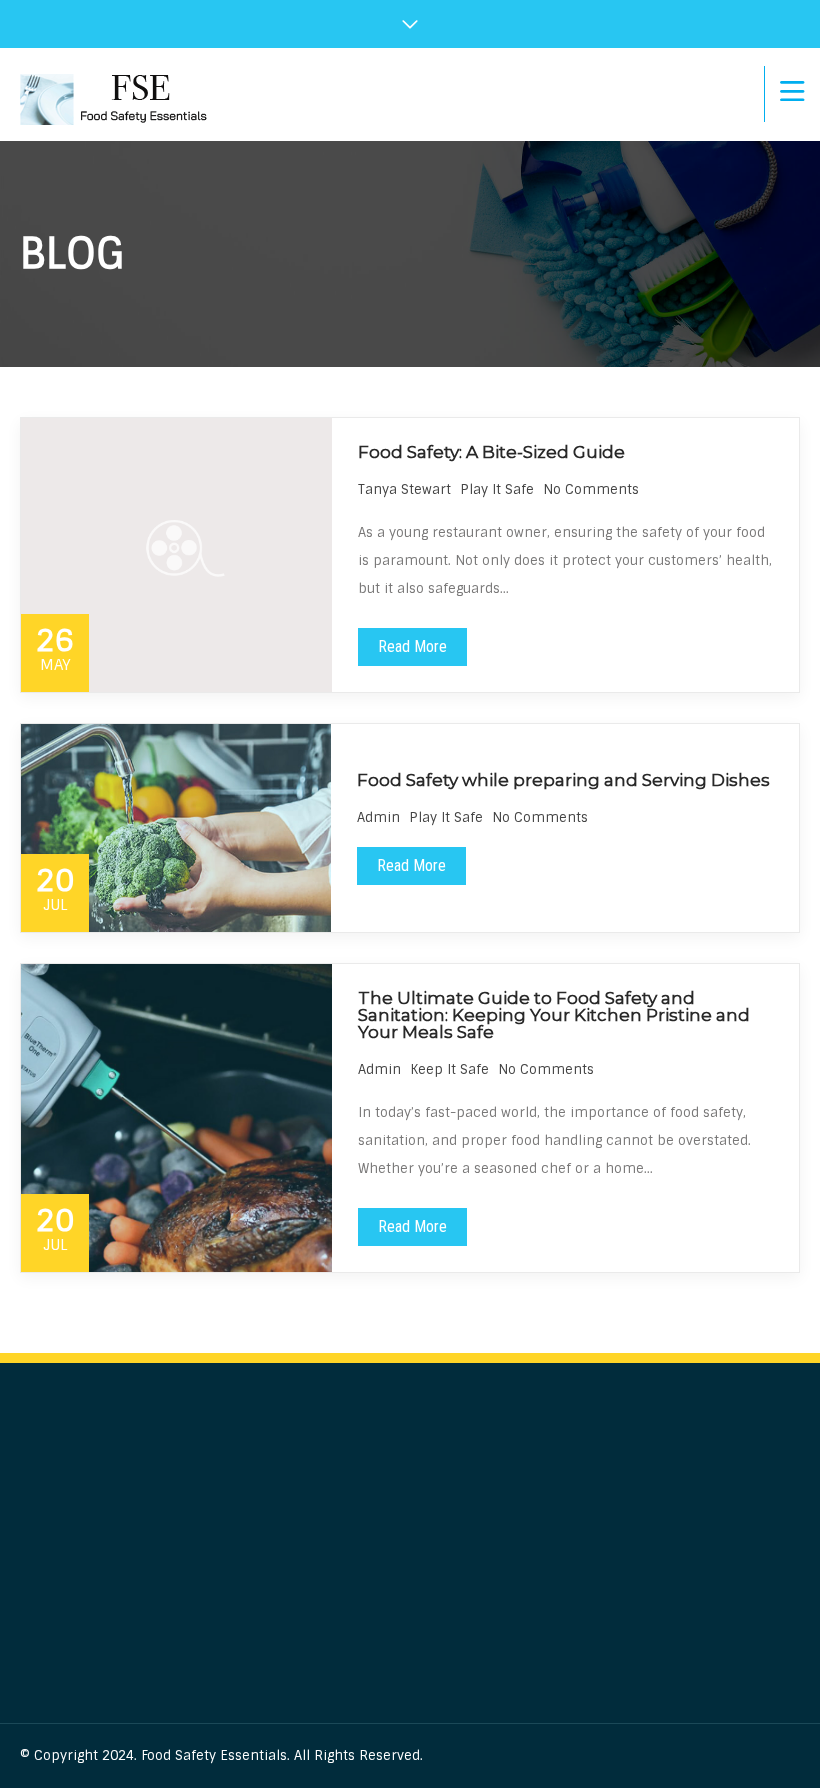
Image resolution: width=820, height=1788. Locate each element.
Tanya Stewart (404, 489)
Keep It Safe (449, 1069)
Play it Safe (497, 489)
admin (378, 817)
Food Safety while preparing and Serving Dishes (563, 780)
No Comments (591, 489)
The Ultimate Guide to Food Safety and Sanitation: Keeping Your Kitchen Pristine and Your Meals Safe (554, 1015)
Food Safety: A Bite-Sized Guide (491, 452)
